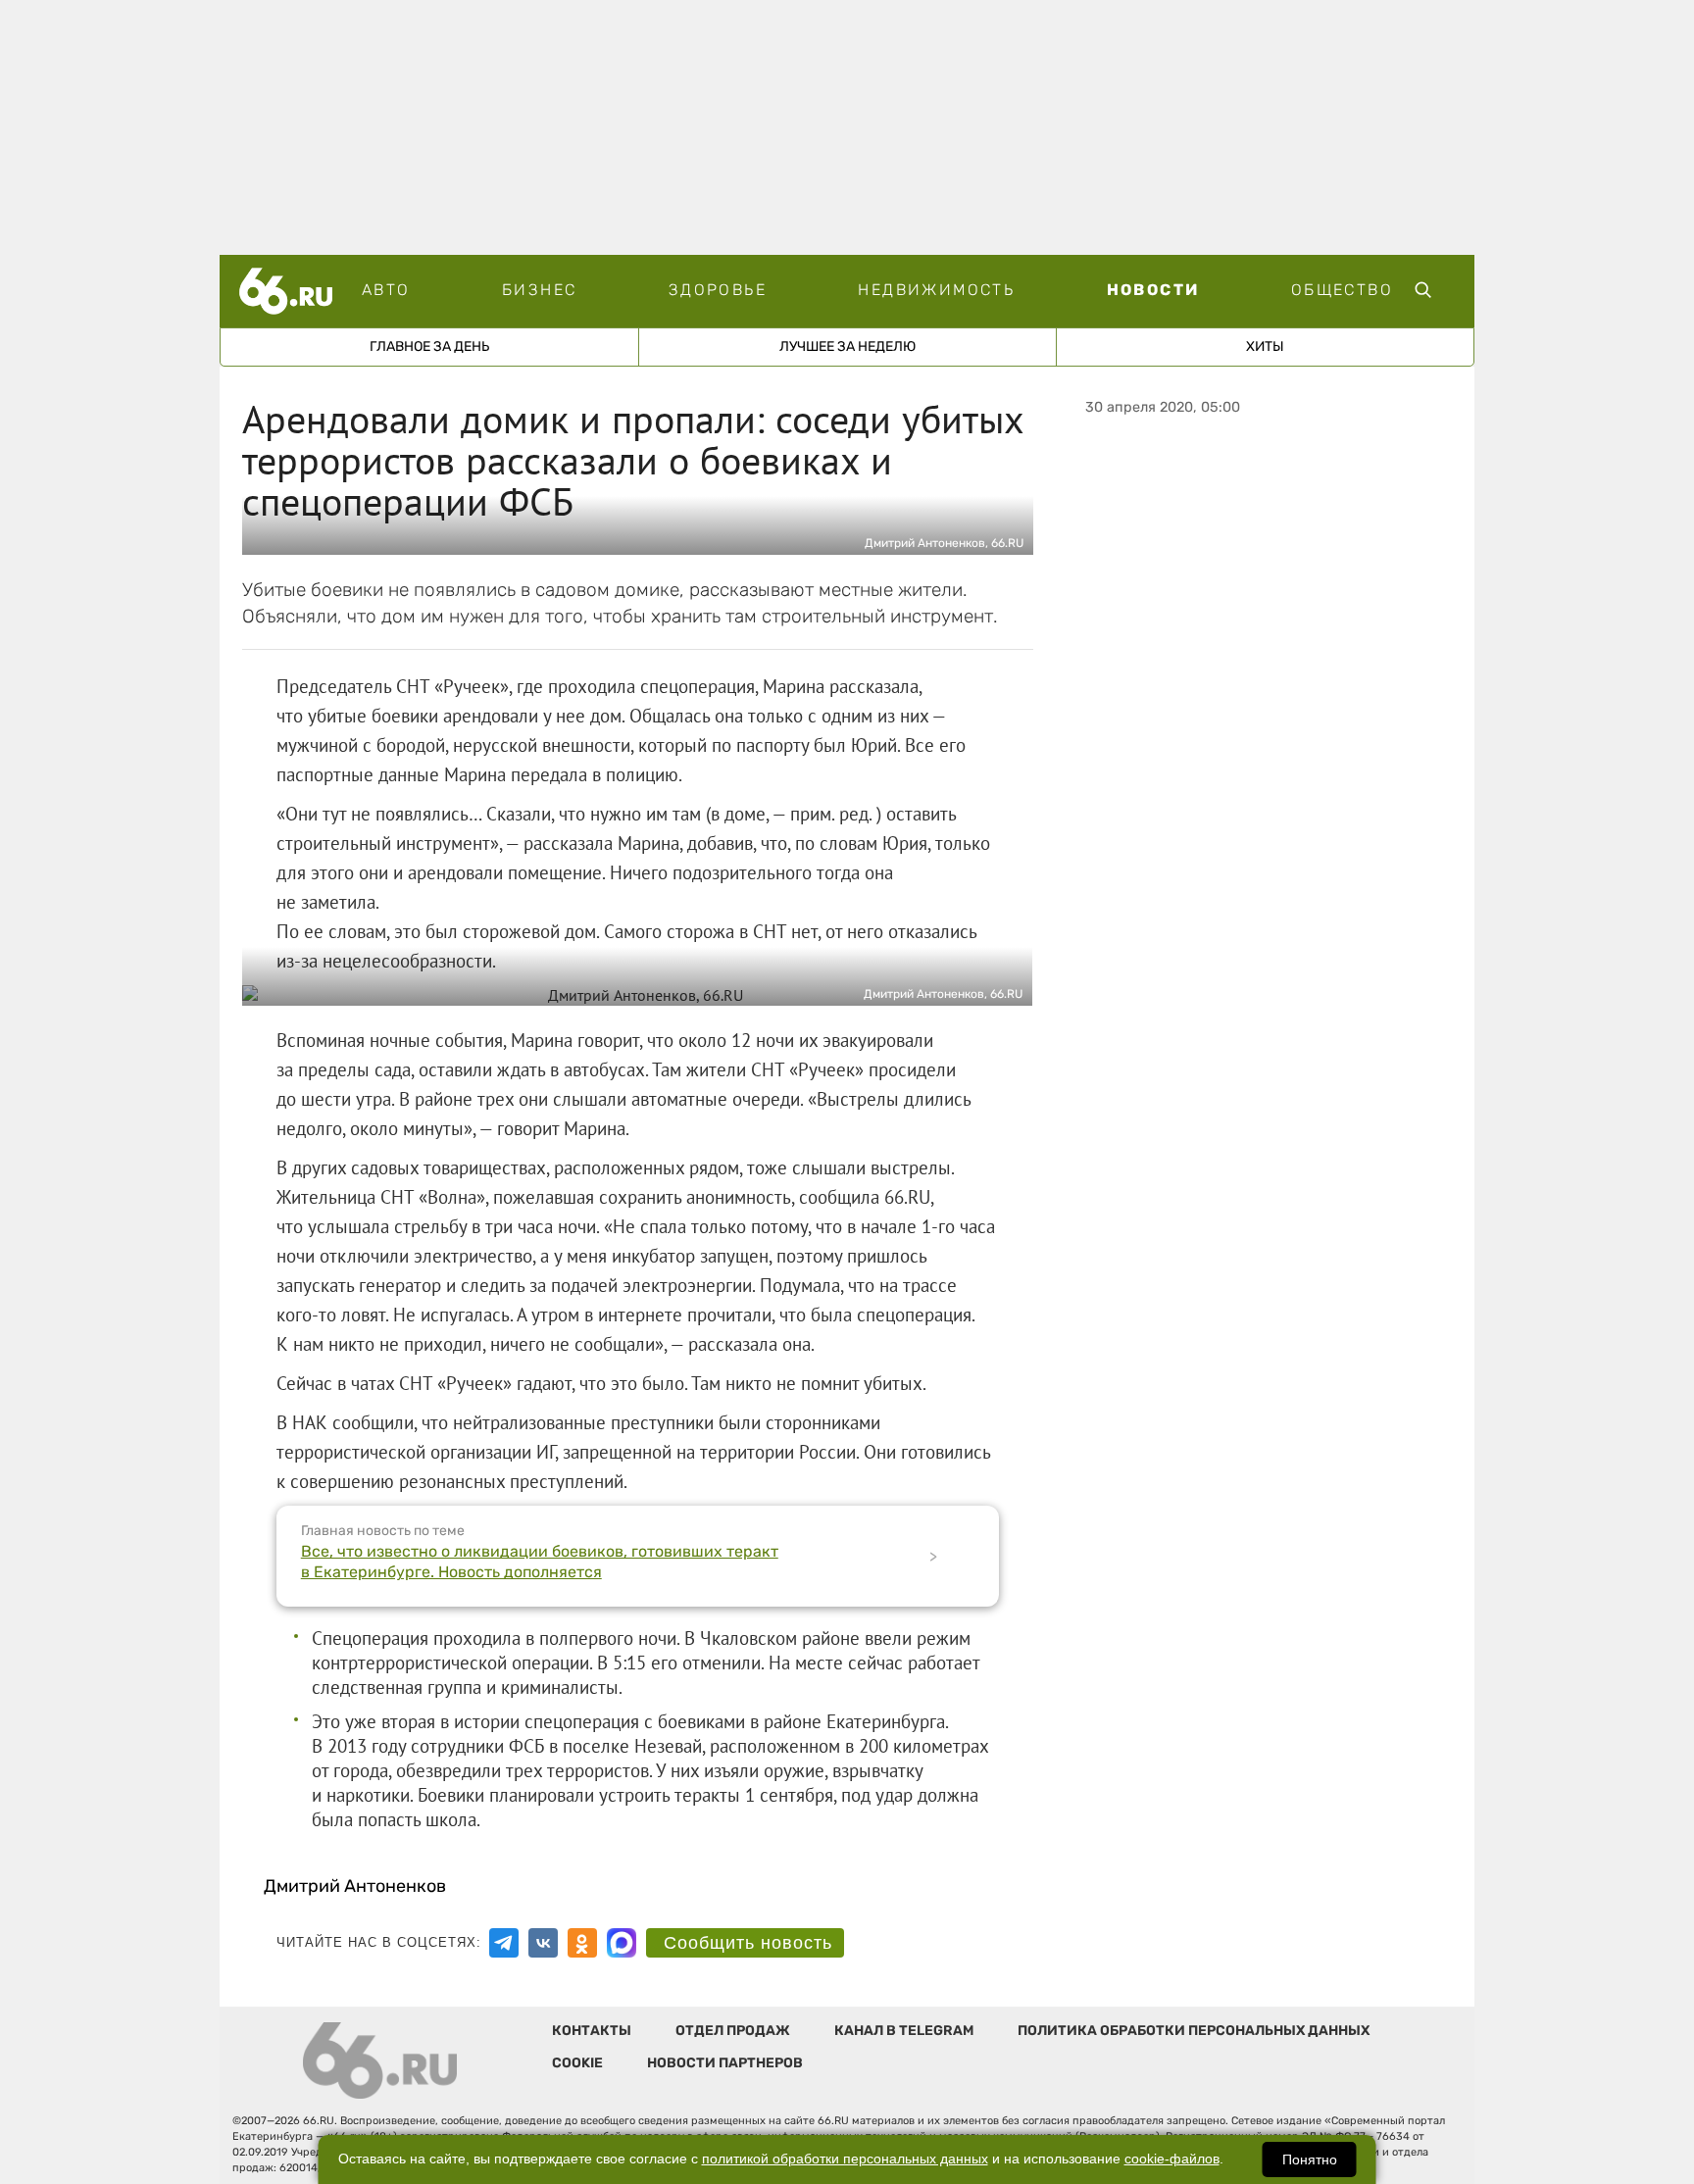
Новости (1153, 290)
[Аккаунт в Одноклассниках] (582, 1943)
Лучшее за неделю (847, 347)
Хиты (1265, 347)
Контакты (592, 2031)
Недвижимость (936, 290)
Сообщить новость (748, 1943)
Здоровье (718, 290)
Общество (1342, 290)
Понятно (1310, 2159)
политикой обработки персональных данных (845, 2159)
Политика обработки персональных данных (1194, 2031)
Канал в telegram (904, 2031)
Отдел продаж (733, 2031)
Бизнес (539, 290)
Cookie (577, 2063)
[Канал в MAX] (622, 1943)
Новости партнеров (725, 2063)
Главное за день (429, 347)
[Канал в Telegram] (504, 1943)
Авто (386, 290)
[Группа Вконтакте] (543, 1943)
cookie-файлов (1172, 2159)
